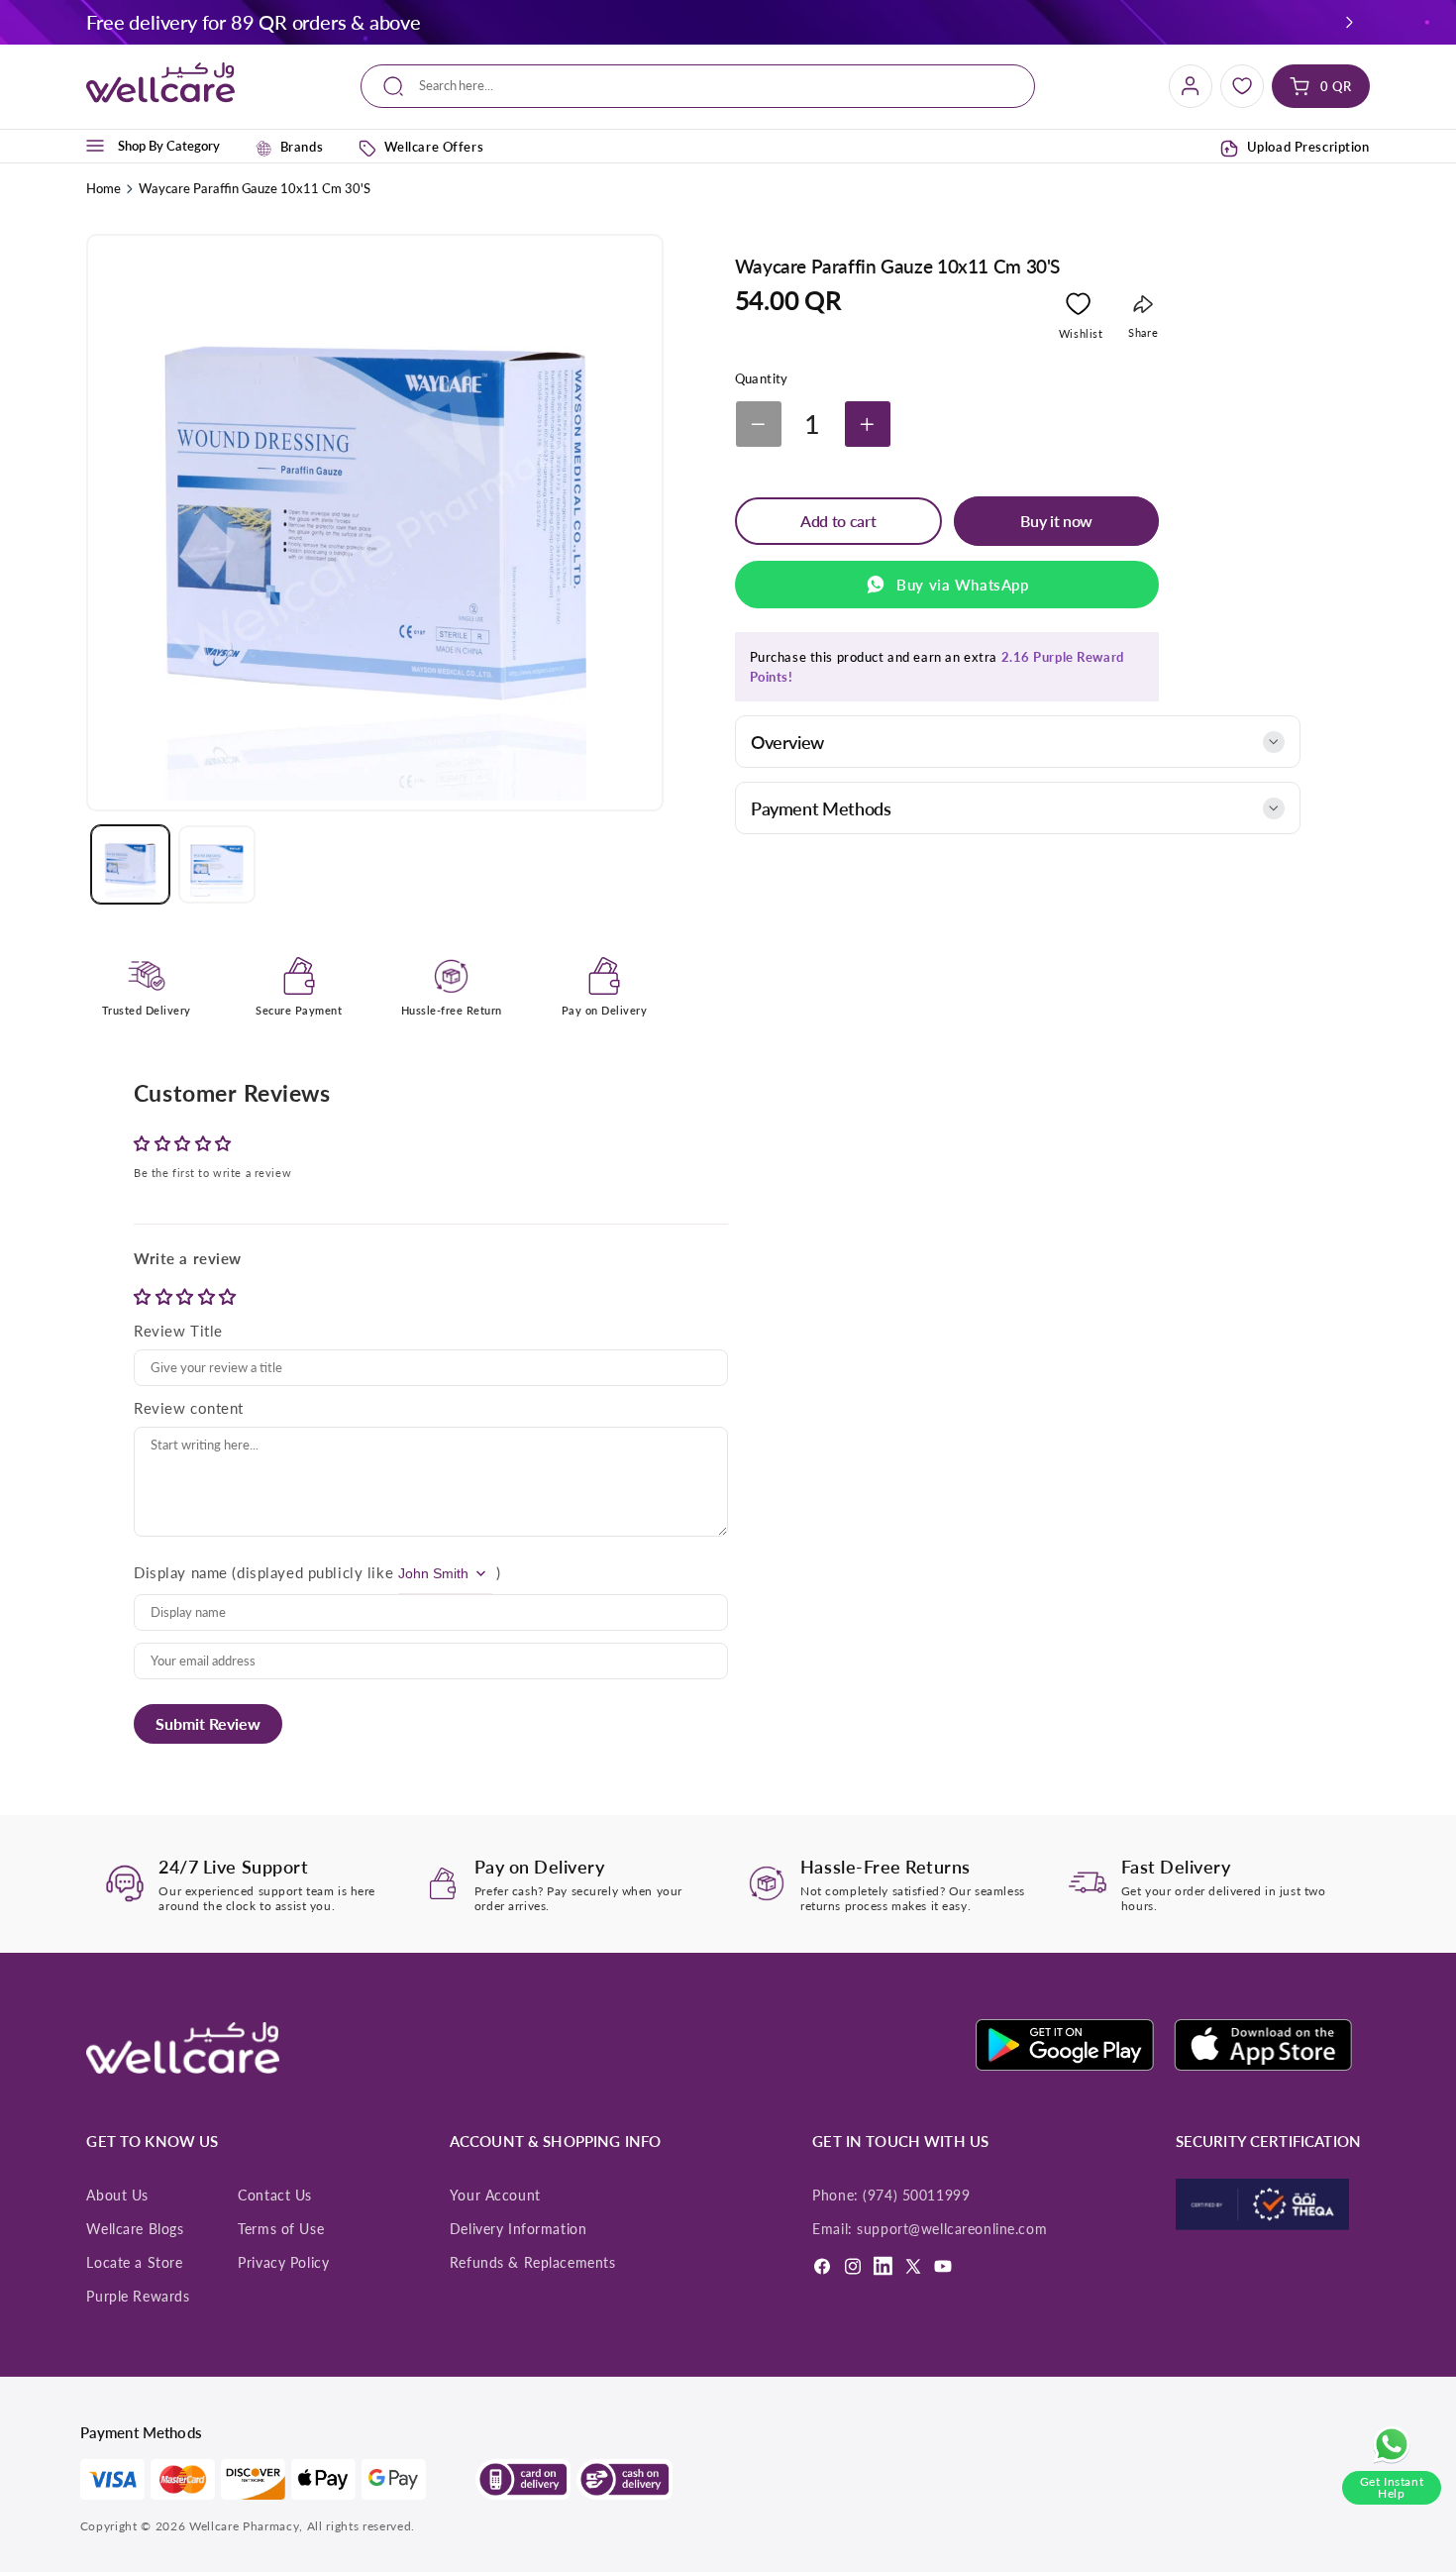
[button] (1349, 22)
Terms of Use (281, 2229)
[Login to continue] (1078, 308)
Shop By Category (169, 146)
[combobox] (698, 87)
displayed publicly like (315, 1572)
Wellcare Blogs (135, 2229)
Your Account (495, 2196)
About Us (117, 2196)
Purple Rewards (138, 2297)
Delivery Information (518, 2229)
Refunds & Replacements (533, 2263)
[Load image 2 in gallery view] (217, 864)
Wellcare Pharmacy (244, 2526)
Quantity (762, 378)
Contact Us (275, 2196)
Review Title (178, 1331)
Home (104, 188)
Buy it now (1056, 521)
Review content (189, 1408)
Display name (181, 1572)
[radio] (145, 1296)
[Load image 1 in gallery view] (130, 864)
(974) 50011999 (916, 2196)
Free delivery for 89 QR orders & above (253, 22)
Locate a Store (134, 2263)
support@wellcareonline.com (952, 2229)
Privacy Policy (283, 2263)
